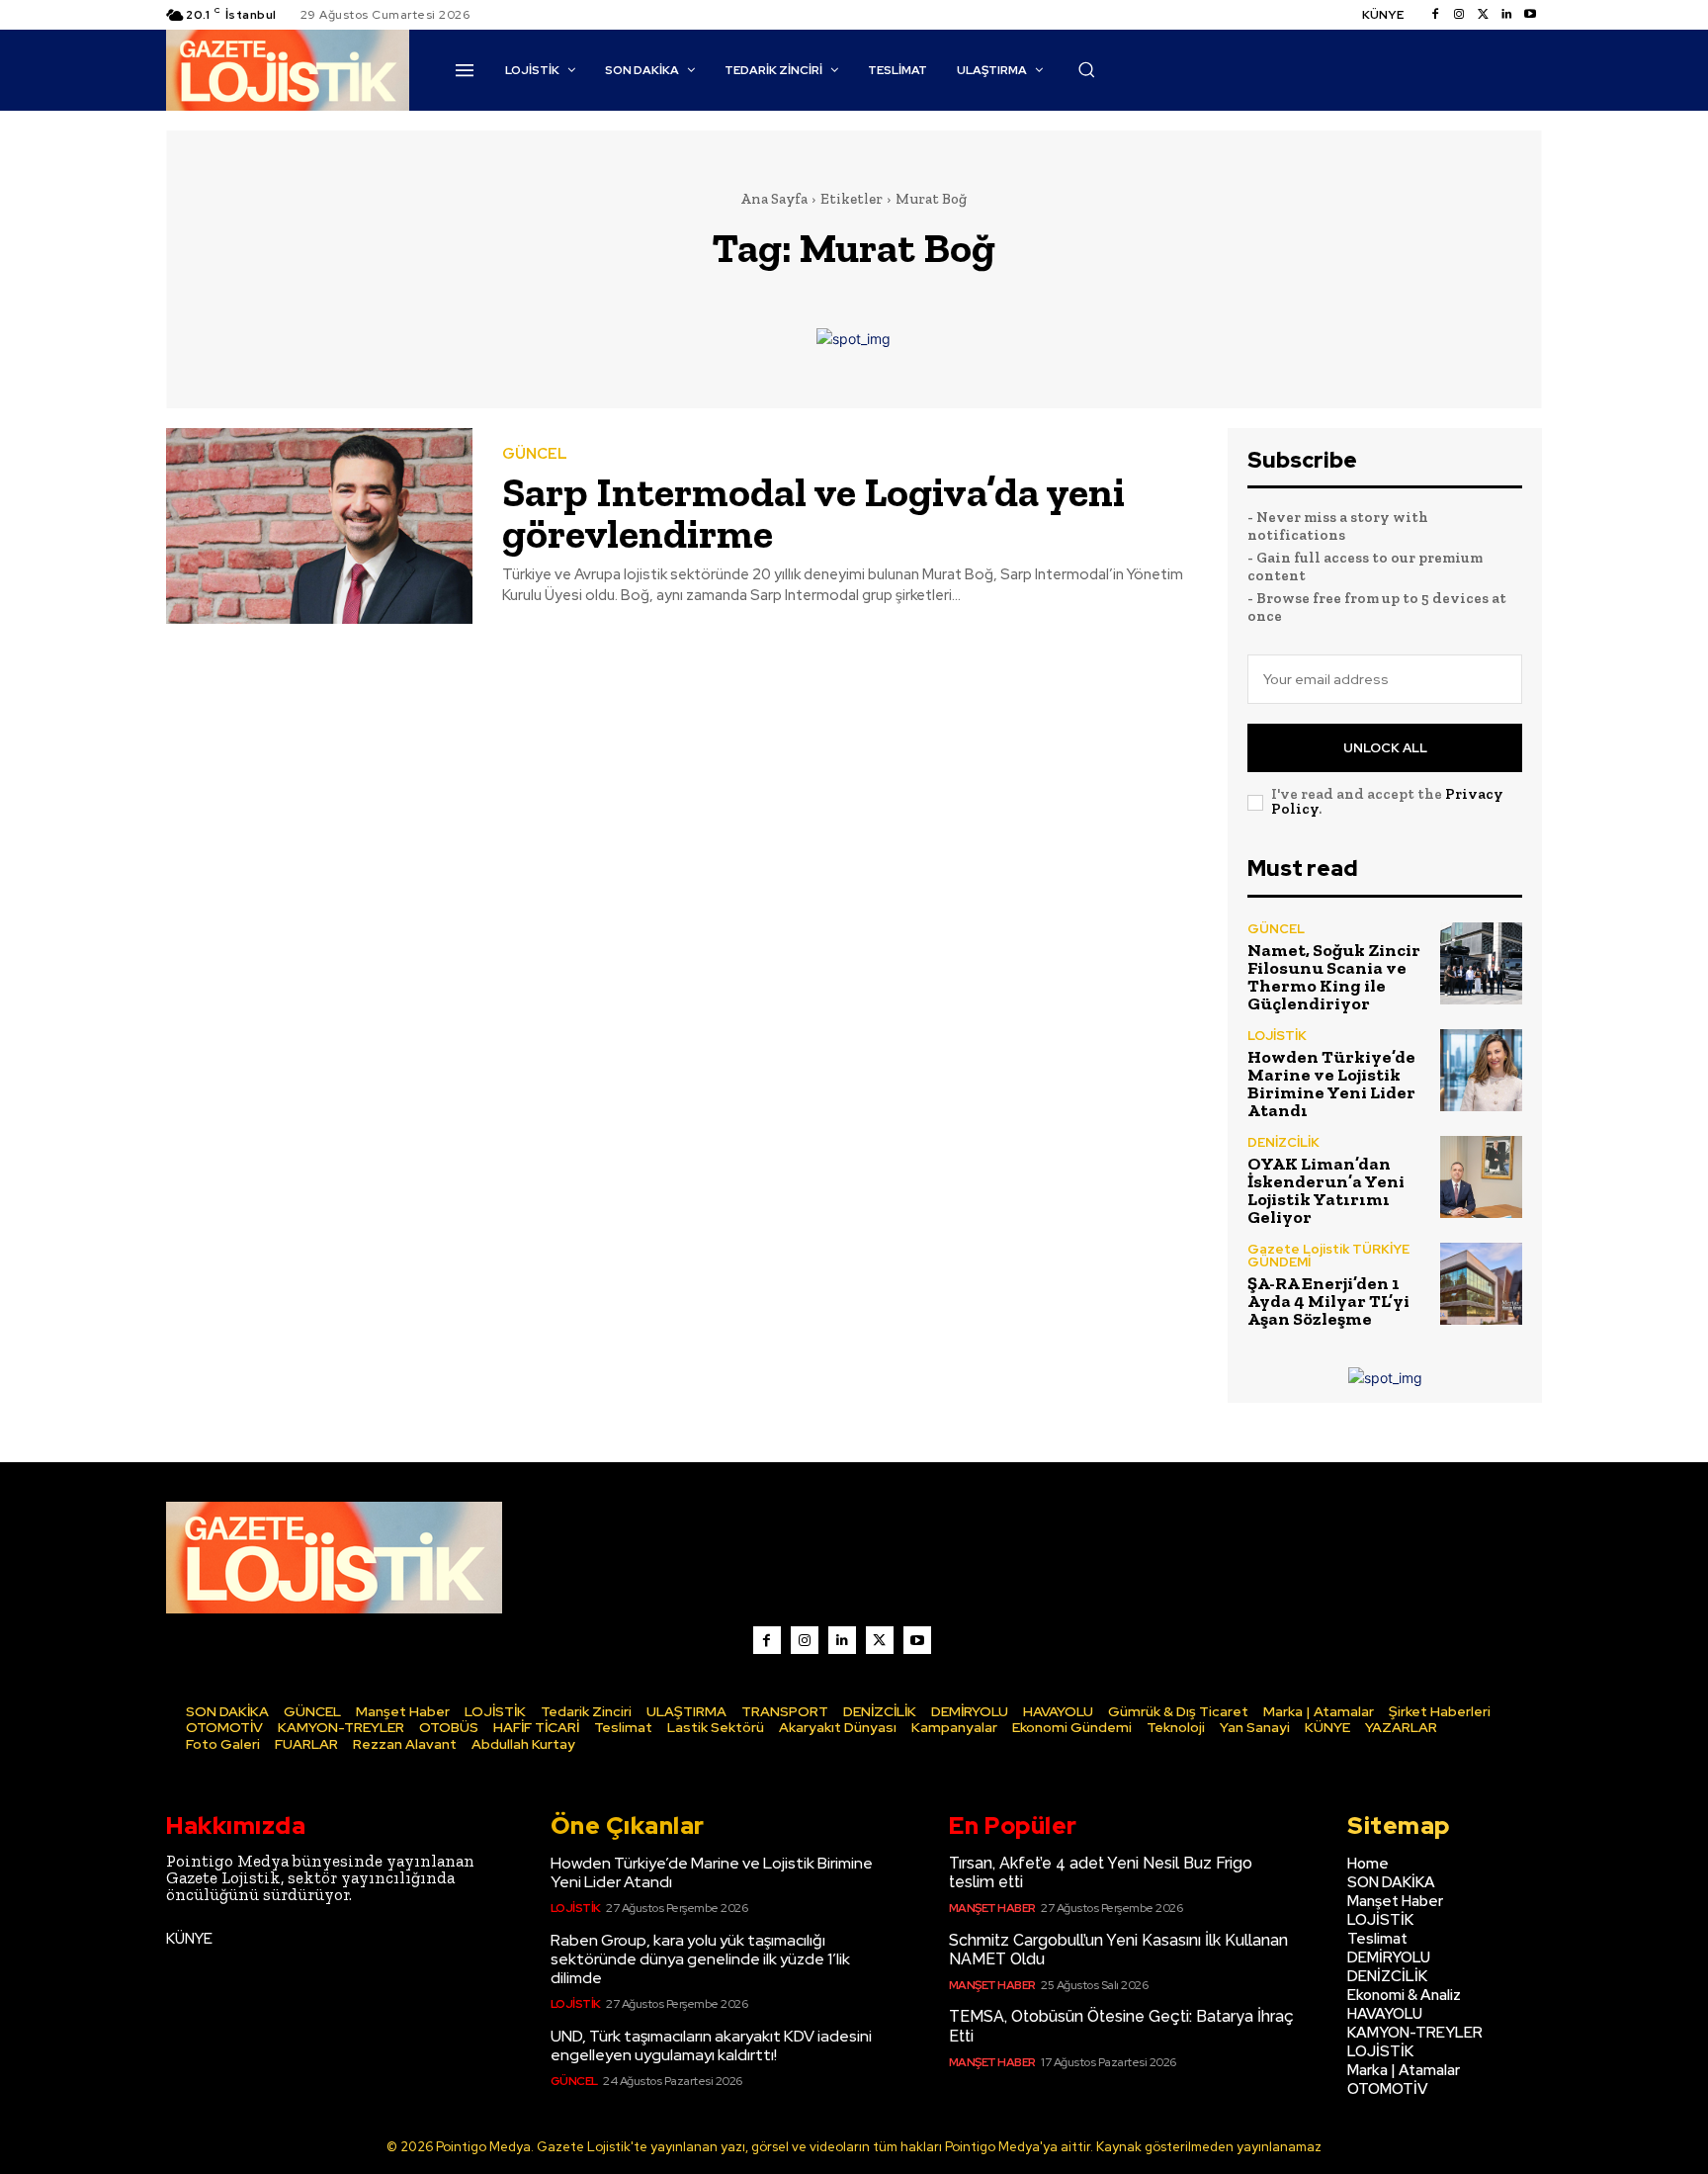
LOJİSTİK (1277, 1036)
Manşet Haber (992, 1908)
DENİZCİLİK (1283, 1142)
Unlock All (1385, 748)
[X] (880, 1640)
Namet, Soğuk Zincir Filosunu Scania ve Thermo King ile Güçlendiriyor (1334, 977)
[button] (1086, 69)
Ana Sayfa (774, 199)
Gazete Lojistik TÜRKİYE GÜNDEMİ (1328, 1256)
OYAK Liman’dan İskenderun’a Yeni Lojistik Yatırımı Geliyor (1326, 1190)
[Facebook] (1435, 15)
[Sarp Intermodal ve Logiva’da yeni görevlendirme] (319, 526)
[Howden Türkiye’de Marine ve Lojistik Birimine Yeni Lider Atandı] (1481, 1070)
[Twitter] (1483, 15)
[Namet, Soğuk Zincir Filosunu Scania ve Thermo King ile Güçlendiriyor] (1481, 963)
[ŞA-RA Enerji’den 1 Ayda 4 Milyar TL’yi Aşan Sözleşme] (1481, 1284)
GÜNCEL (535, 454)
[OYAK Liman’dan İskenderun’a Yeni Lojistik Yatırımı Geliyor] (1481, 1177)
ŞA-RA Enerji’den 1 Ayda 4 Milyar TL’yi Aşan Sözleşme (1328, 1301)
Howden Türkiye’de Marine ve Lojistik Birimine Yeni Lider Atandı (1331, 1084)
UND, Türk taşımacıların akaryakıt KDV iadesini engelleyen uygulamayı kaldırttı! (711, 2045)
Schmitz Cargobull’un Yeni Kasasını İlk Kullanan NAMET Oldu (1118, 1950)
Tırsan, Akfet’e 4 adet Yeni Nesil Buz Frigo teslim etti (1101, 1872)
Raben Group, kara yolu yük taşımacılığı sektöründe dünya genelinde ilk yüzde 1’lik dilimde (700, 1959)
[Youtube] (1530, 15)
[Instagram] (1459, 15)
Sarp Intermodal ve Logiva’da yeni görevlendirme (813, 513)
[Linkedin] (1506, 15)
